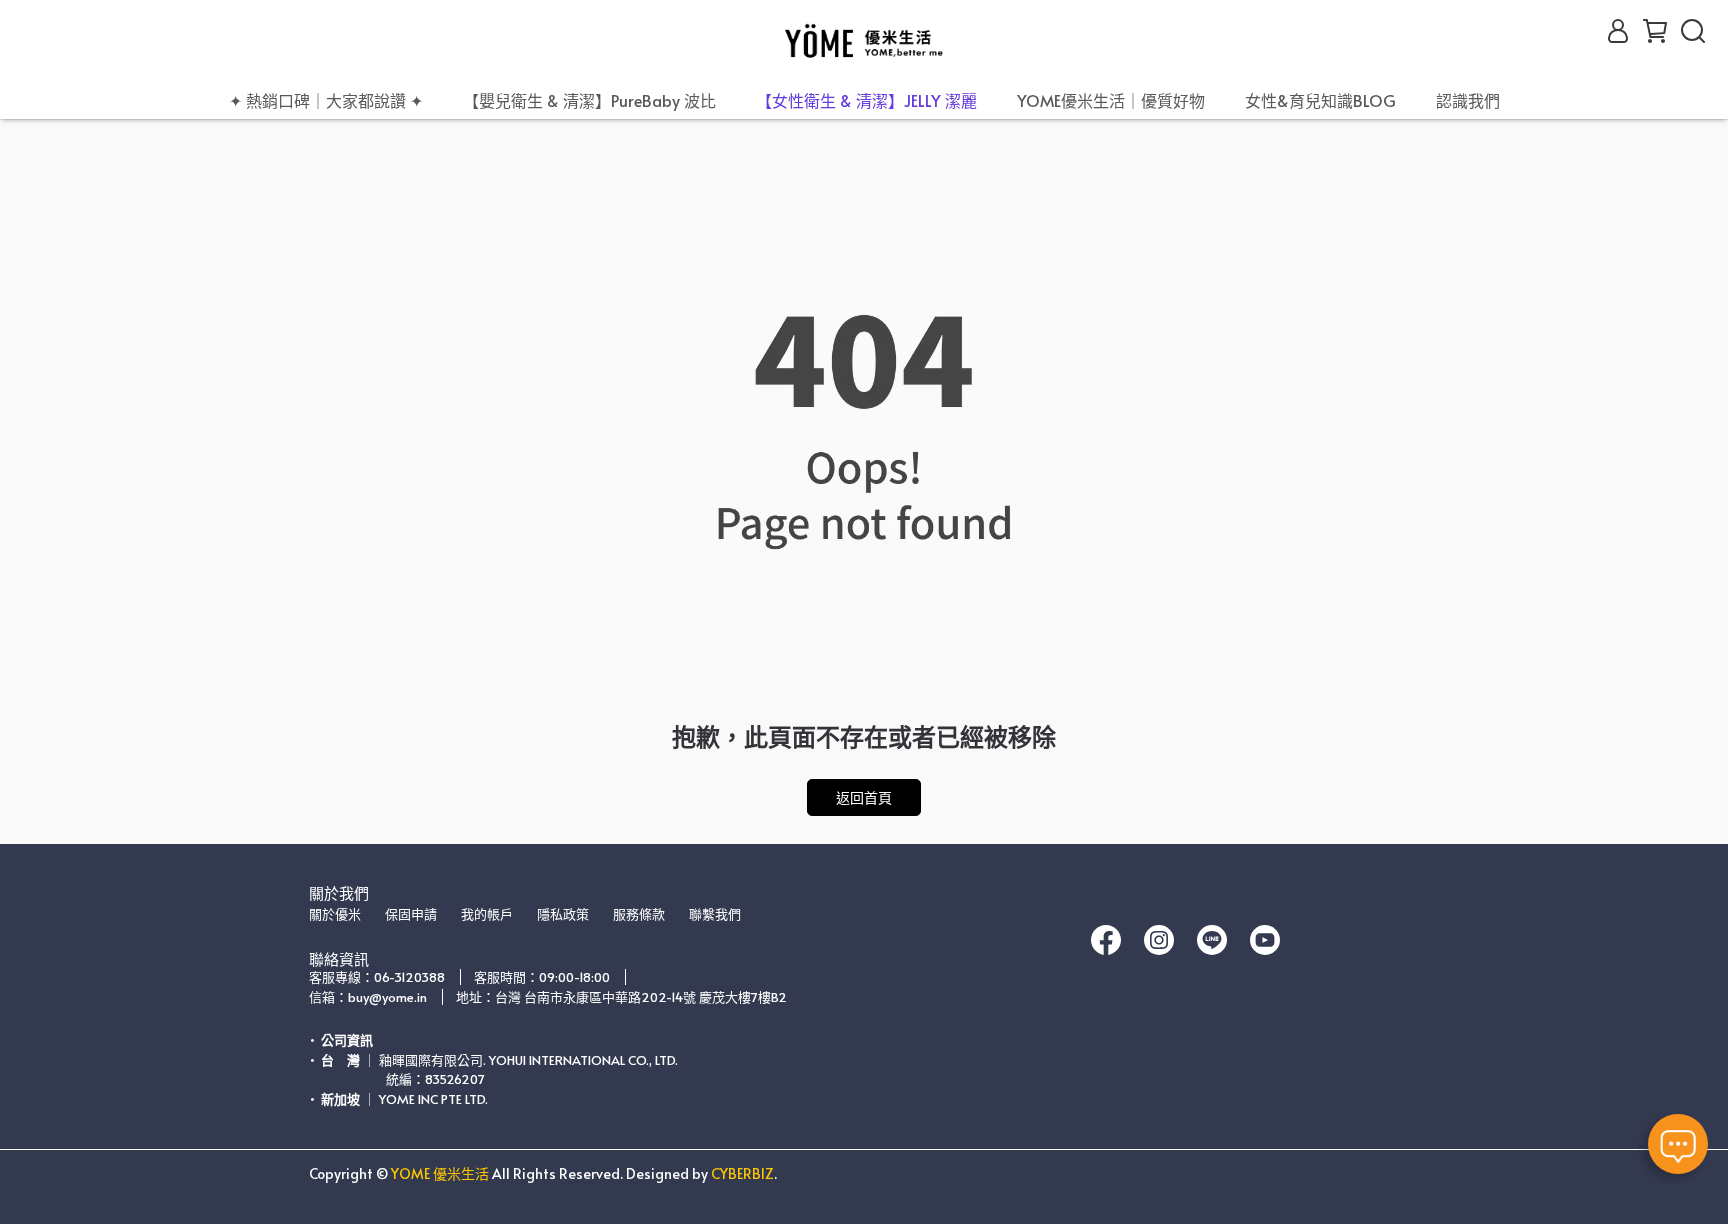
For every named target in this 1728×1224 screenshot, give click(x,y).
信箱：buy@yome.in (368, 997)
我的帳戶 (487, 914)
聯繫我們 (715, 914)
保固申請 (411, 914)
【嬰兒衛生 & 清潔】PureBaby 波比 (589, 100)
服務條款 (639, 914)
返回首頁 (864, 797)
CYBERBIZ (742, 1173)
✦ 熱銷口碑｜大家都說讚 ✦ (326, 100)
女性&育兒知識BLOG (1320, 100)
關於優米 (335, 914)
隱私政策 (563, 914)
